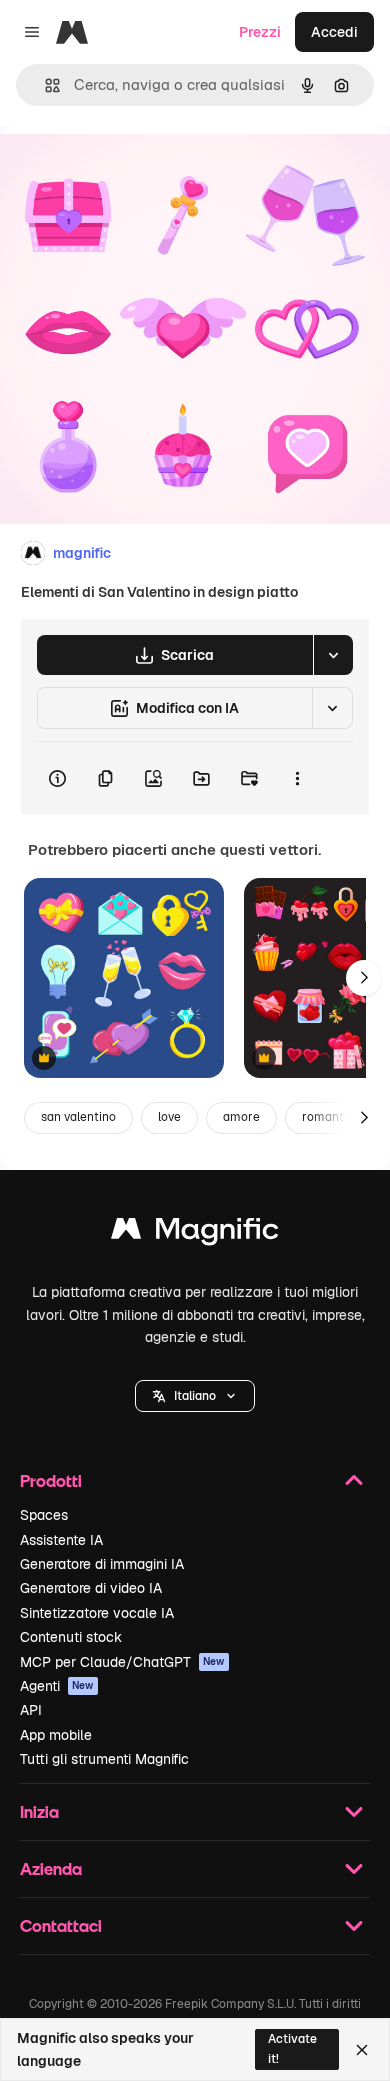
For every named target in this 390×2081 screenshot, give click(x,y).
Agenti (57, 1686)
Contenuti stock (71, 1637)
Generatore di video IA (91, 1588)
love (169, 1117)
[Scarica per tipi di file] (333, 655)
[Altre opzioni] (297, 778)
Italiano (195, 1396)
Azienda (51, 1868)
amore (241, 1117)
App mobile (56, 1735)
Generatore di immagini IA (102, 1564)
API (31, 1710)
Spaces (44, 1515)
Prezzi (260, 32)
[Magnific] (195, 1233)
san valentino (78, 1117)
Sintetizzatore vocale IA (97, 1613)
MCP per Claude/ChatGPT (122, 1662)
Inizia (39, 1811)
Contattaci (61, 1925)
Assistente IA (61, 1540)
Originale (132, 171)
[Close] (362, 2050)
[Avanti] (364, 978)
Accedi (334, 32)
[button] (195, 1396)
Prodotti (51, 1480)
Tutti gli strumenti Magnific (104, 1759)
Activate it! (292, 2048)
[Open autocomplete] (44, 85)
